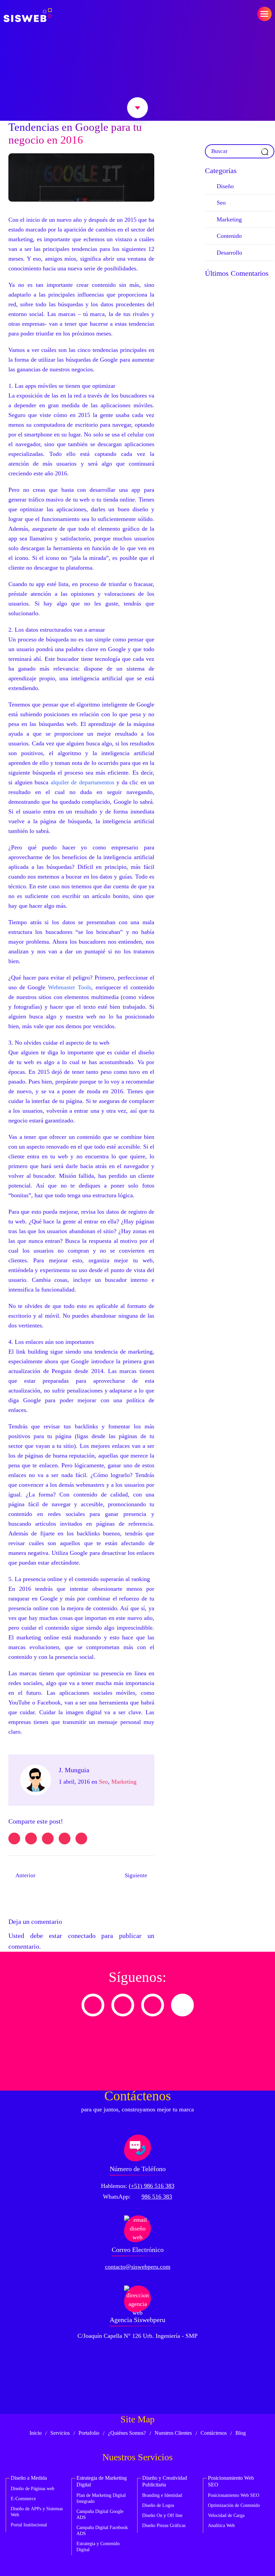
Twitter (14, 1838)
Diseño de (33, 2489)
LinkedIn (48, 1838)
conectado (82, 1936)
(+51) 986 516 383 (152, 2186)
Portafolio (89, 2433)
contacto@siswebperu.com (138, 2267)
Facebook (31, 1838)
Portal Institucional (29, 2525)
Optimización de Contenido (234, 2505)
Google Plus (65, 1838)
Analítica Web (221, 2526)
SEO (234, 2495)
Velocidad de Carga (226, 2515)
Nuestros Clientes (173, 2433)
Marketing (124, 1782)
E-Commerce (23, 2499)
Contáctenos (214, 2433)
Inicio (36, 2433)
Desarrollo (229, 253)
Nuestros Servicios (137, 2457)
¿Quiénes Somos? (127, 2433)
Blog (241, 2433)
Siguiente (136, 1875)
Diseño (225, 186)
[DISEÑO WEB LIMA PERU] (28, 15)
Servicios (60, 2433)
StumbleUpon (81, 1838)
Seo (103, 1782)
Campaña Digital (100, 2514)
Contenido (229, 236)
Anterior (25, 1875)
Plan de (101, 2498)
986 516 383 (157, 2197)
